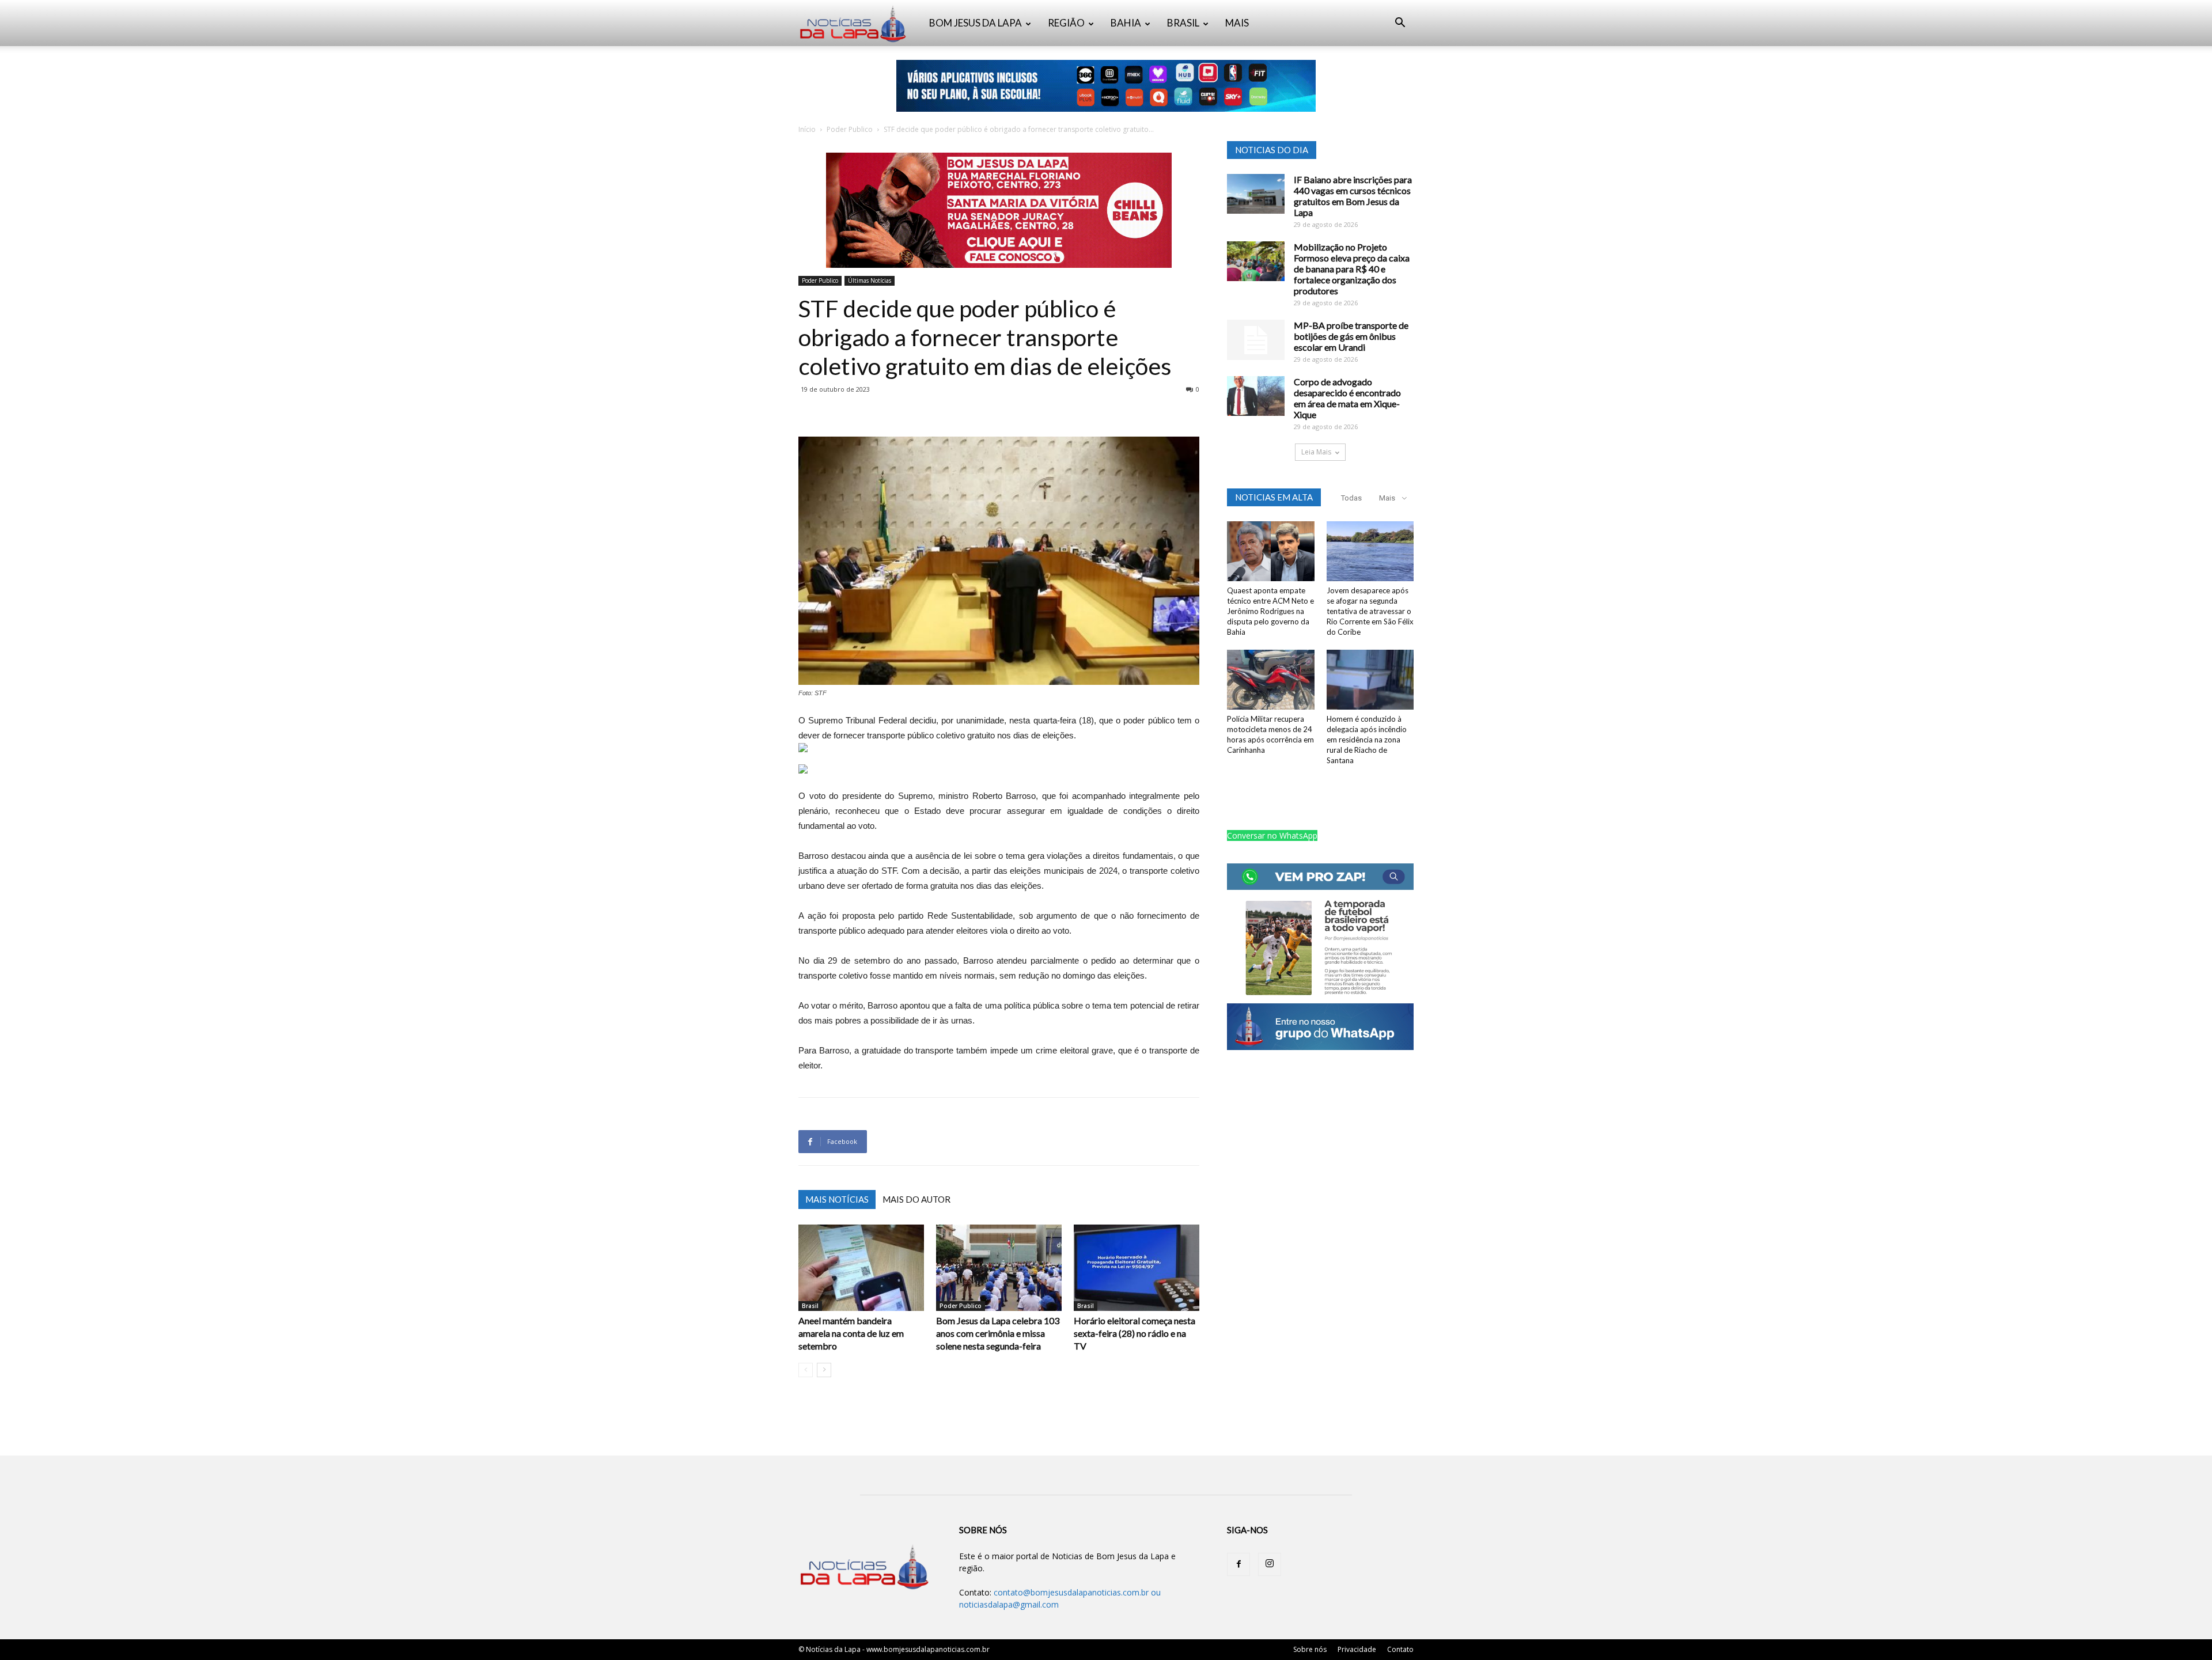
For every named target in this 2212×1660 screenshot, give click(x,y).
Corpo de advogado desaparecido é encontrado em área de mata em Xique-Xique (1347, 398)
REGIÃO (1066, 23)
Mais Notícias (837, 1199)
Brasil (810, 1306)
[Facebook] (1238, 1564)
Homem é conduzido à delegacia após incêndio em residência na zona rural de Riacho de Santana (1367, 740)
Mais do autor (916, 1199)
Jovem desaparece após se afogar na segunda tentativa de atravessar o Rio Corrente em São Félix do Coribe (1370, 611)
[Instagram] (1270, 1564)
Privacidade (1357, 1649)
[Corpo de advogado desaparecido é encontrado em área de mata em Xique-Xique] (1256, 396)
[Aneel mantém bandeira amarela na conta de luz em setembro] (861, 1268)
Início (807, 129)
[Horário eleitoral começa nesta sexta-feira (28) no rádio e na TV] (1137, 1268)
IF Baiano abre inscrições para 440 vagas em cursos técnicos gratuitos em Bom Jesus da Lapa (1353, 196)
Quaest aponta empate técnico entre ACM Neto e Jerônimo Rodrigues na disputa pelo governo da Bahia (1270, 611)
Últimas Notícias (870, 281)
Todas (1351, 498)
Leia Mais (1316, 452)
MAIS (1237, 23)
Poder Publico (850, 129)
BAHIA (1126, 23)
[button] (1400, 24)
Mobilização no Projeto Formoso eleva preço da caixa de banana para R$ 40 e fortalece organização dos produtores (1352, 269)
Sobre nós (1310, 1649)
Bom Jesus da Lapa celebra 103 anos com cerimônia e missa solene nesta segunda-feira (998, 1333)
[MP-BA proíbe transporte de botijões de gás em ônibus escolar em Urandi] (1256, 340)
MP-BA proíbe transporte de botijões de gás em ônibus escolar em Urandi (1351, 336)
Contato (1400, 1649)
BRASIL (1183, 23)
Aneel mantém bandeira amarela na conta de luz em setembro (851, 1333)
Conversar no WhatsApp (1272, 835)
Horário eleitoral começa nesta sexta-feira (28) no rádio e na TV (1135, 1333)
